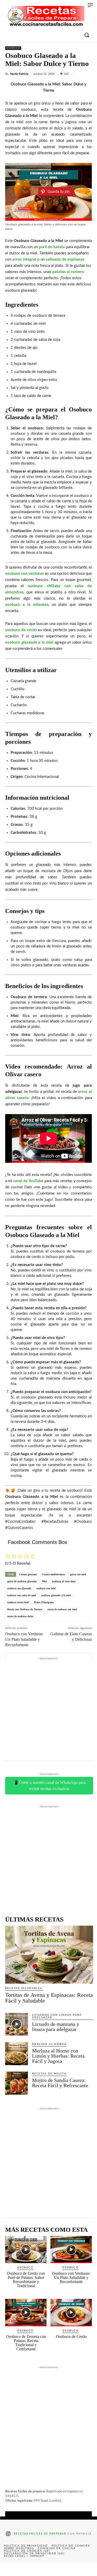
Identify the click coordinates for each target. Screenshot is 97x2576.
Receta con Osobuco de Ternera (25, 1609)
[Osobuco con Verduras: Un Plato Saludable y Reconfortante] (71, 2250)
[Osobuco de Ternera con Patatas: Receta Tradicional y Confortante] (26, 2313)
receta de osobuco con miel (62, 1609)
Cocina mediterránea (53, 1574)
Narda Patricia (19, 74)
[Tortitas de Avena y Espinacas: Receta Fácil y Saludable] (49, 1955)
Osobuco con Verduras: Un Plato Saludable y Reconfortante (24, 1639)
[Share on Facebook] (10, 2569)
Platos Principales (44, 1602)
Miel (44, 1581)
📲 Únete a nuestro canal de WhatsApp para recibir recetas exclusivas (49, 1786)
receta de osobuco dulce (20, 1616)
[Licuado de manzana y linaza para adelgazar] (17, 2024)
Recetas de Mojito (49, 2074)
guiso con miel (78, 1574)
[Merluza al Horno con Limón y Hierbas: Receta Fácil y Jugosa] (17, 2054)
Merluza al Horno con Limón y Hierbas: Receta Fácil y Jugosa (58, 2056)
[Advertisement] (48, 1710)
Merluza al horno (49, 2044)
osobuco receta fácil (18, 1602)
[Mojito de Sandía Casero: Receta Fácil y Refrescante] (17, 2083)
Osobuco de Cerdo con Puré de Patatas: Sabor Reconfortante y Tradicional (26, 2280)
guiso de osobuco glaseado (22, 1581)
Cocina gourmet (28, 1574)
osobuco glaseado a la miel (56, 1595)
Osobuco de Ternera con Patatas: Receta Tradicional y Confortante (26, 2343)
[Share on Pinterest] (48, 2569)
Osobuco (13, 48)
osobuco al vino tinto (64, 1581)
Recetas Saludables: (24, 1988)
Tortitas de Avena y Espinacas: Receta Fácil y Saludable (49, 1998)
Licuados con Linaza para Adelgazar (57, 2016)
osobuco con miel (46, 1588)
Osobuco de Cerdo (71, 2336)
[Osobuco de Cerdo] (71, 2313)
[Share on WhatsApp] (68, 2569)
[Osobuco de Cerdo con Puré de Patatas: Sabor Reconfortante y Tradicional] (26, 2250)
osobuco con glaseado (19, 1588)
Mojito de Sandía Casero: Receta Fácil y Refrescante (60, 2083)
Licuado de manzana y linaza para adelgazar (56, 2027)
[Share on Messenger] (87, 2569)
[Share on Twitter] (29, 2569)
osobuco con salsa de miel (22, 1595)
